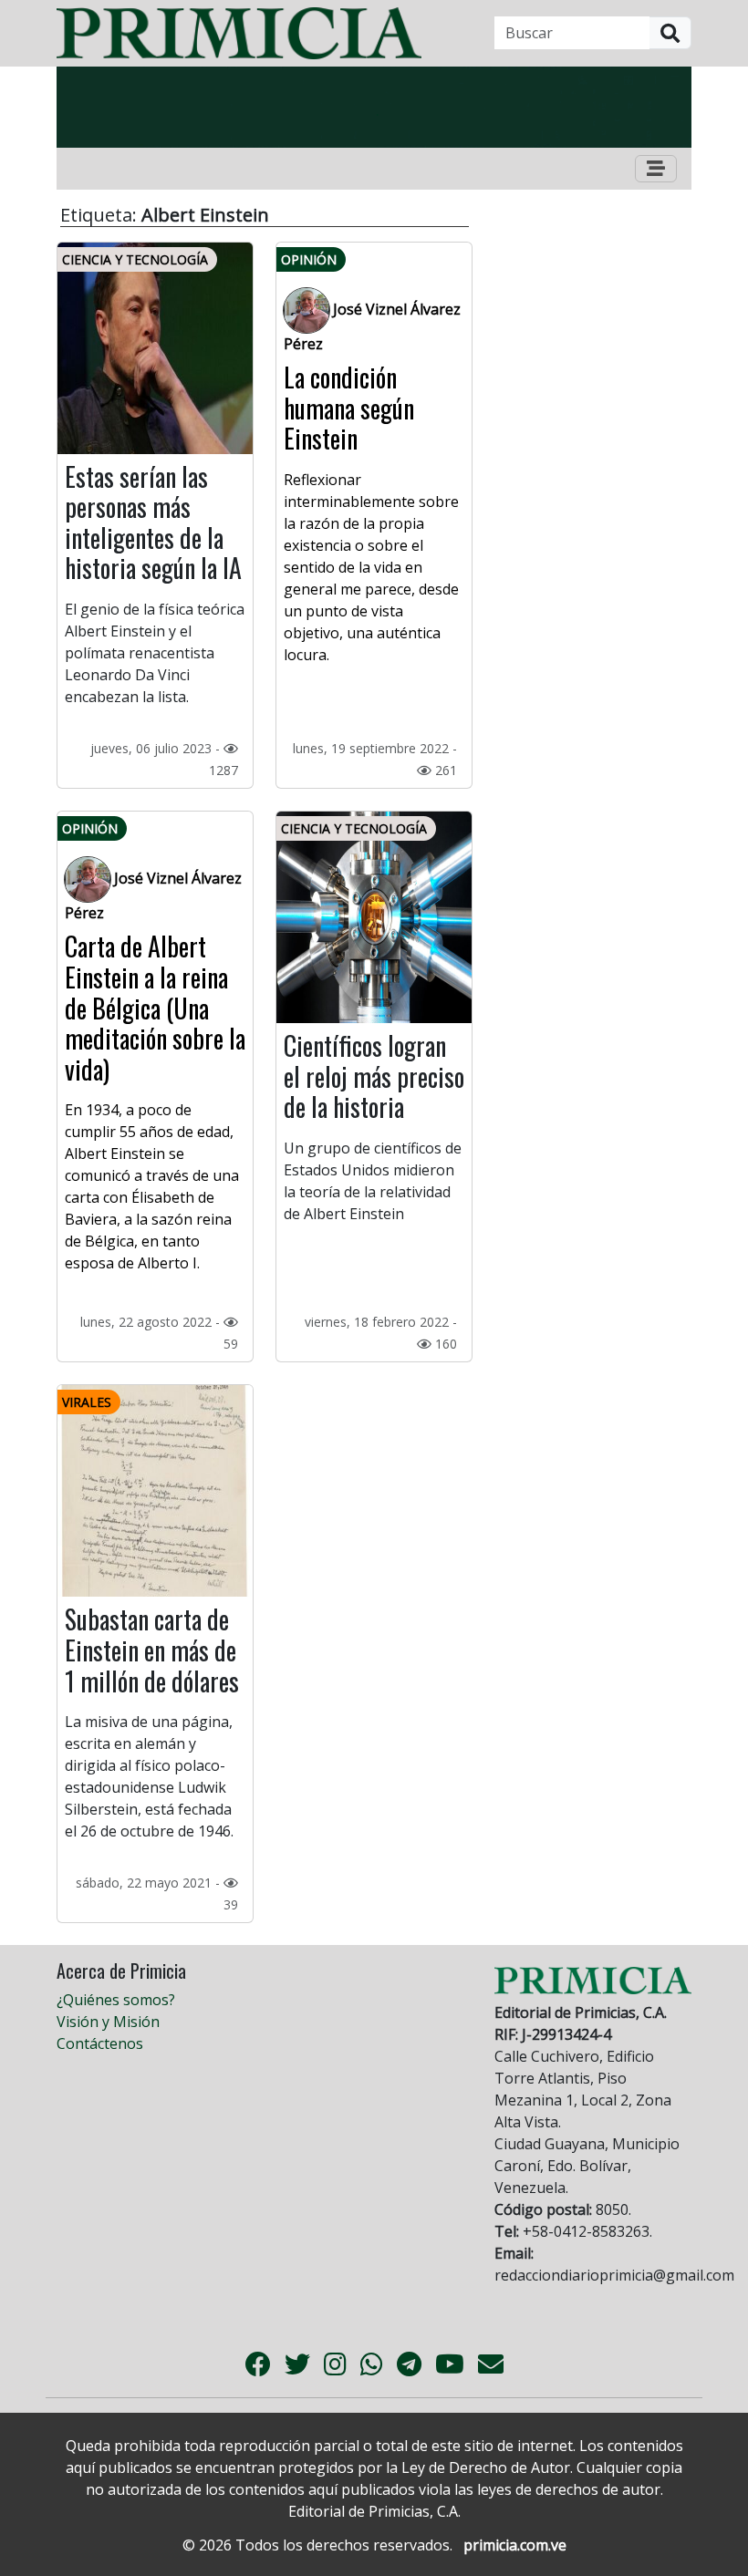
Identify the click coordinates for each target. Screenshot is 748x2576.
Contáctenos (100, 2043)
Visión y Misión (108, 2022)
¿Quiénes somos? (116, 2000)
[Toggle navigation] (656, 169)
